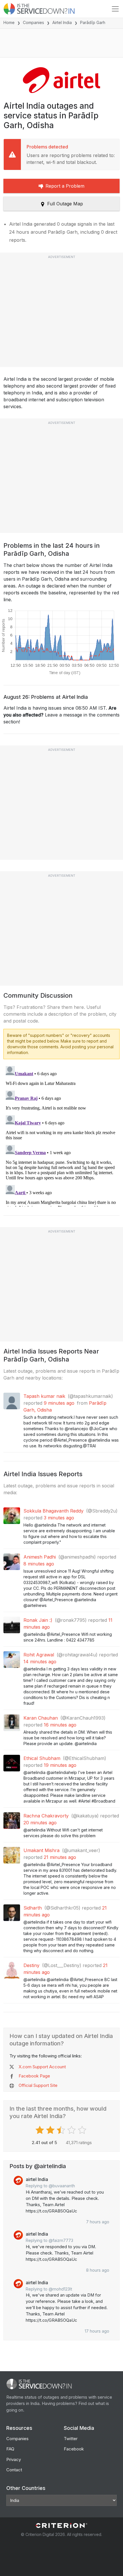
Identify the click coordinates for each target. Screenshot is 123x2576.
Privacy (14, 2459)
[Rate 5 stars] (83, 2130)
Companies (33, 22)
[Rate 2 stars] (51, 2130)
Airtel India (62, 22)
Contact (14, 2470)
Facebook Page (34, 2076)
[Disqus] (61, 1135)
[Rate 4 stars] (72, 2130)
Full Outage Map (65, 204)
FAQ (10, 2449)
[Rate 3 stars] (62, 2130)
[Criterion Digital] (61, 2526)
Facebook (74, 2449)
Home (9, 22)
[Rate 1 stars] (40, 2130)
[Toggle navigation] (115, 9)
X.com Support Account (42, 2067)
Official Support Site (38, 2085)
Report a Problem (65, 186)
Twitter (71, 2439)
